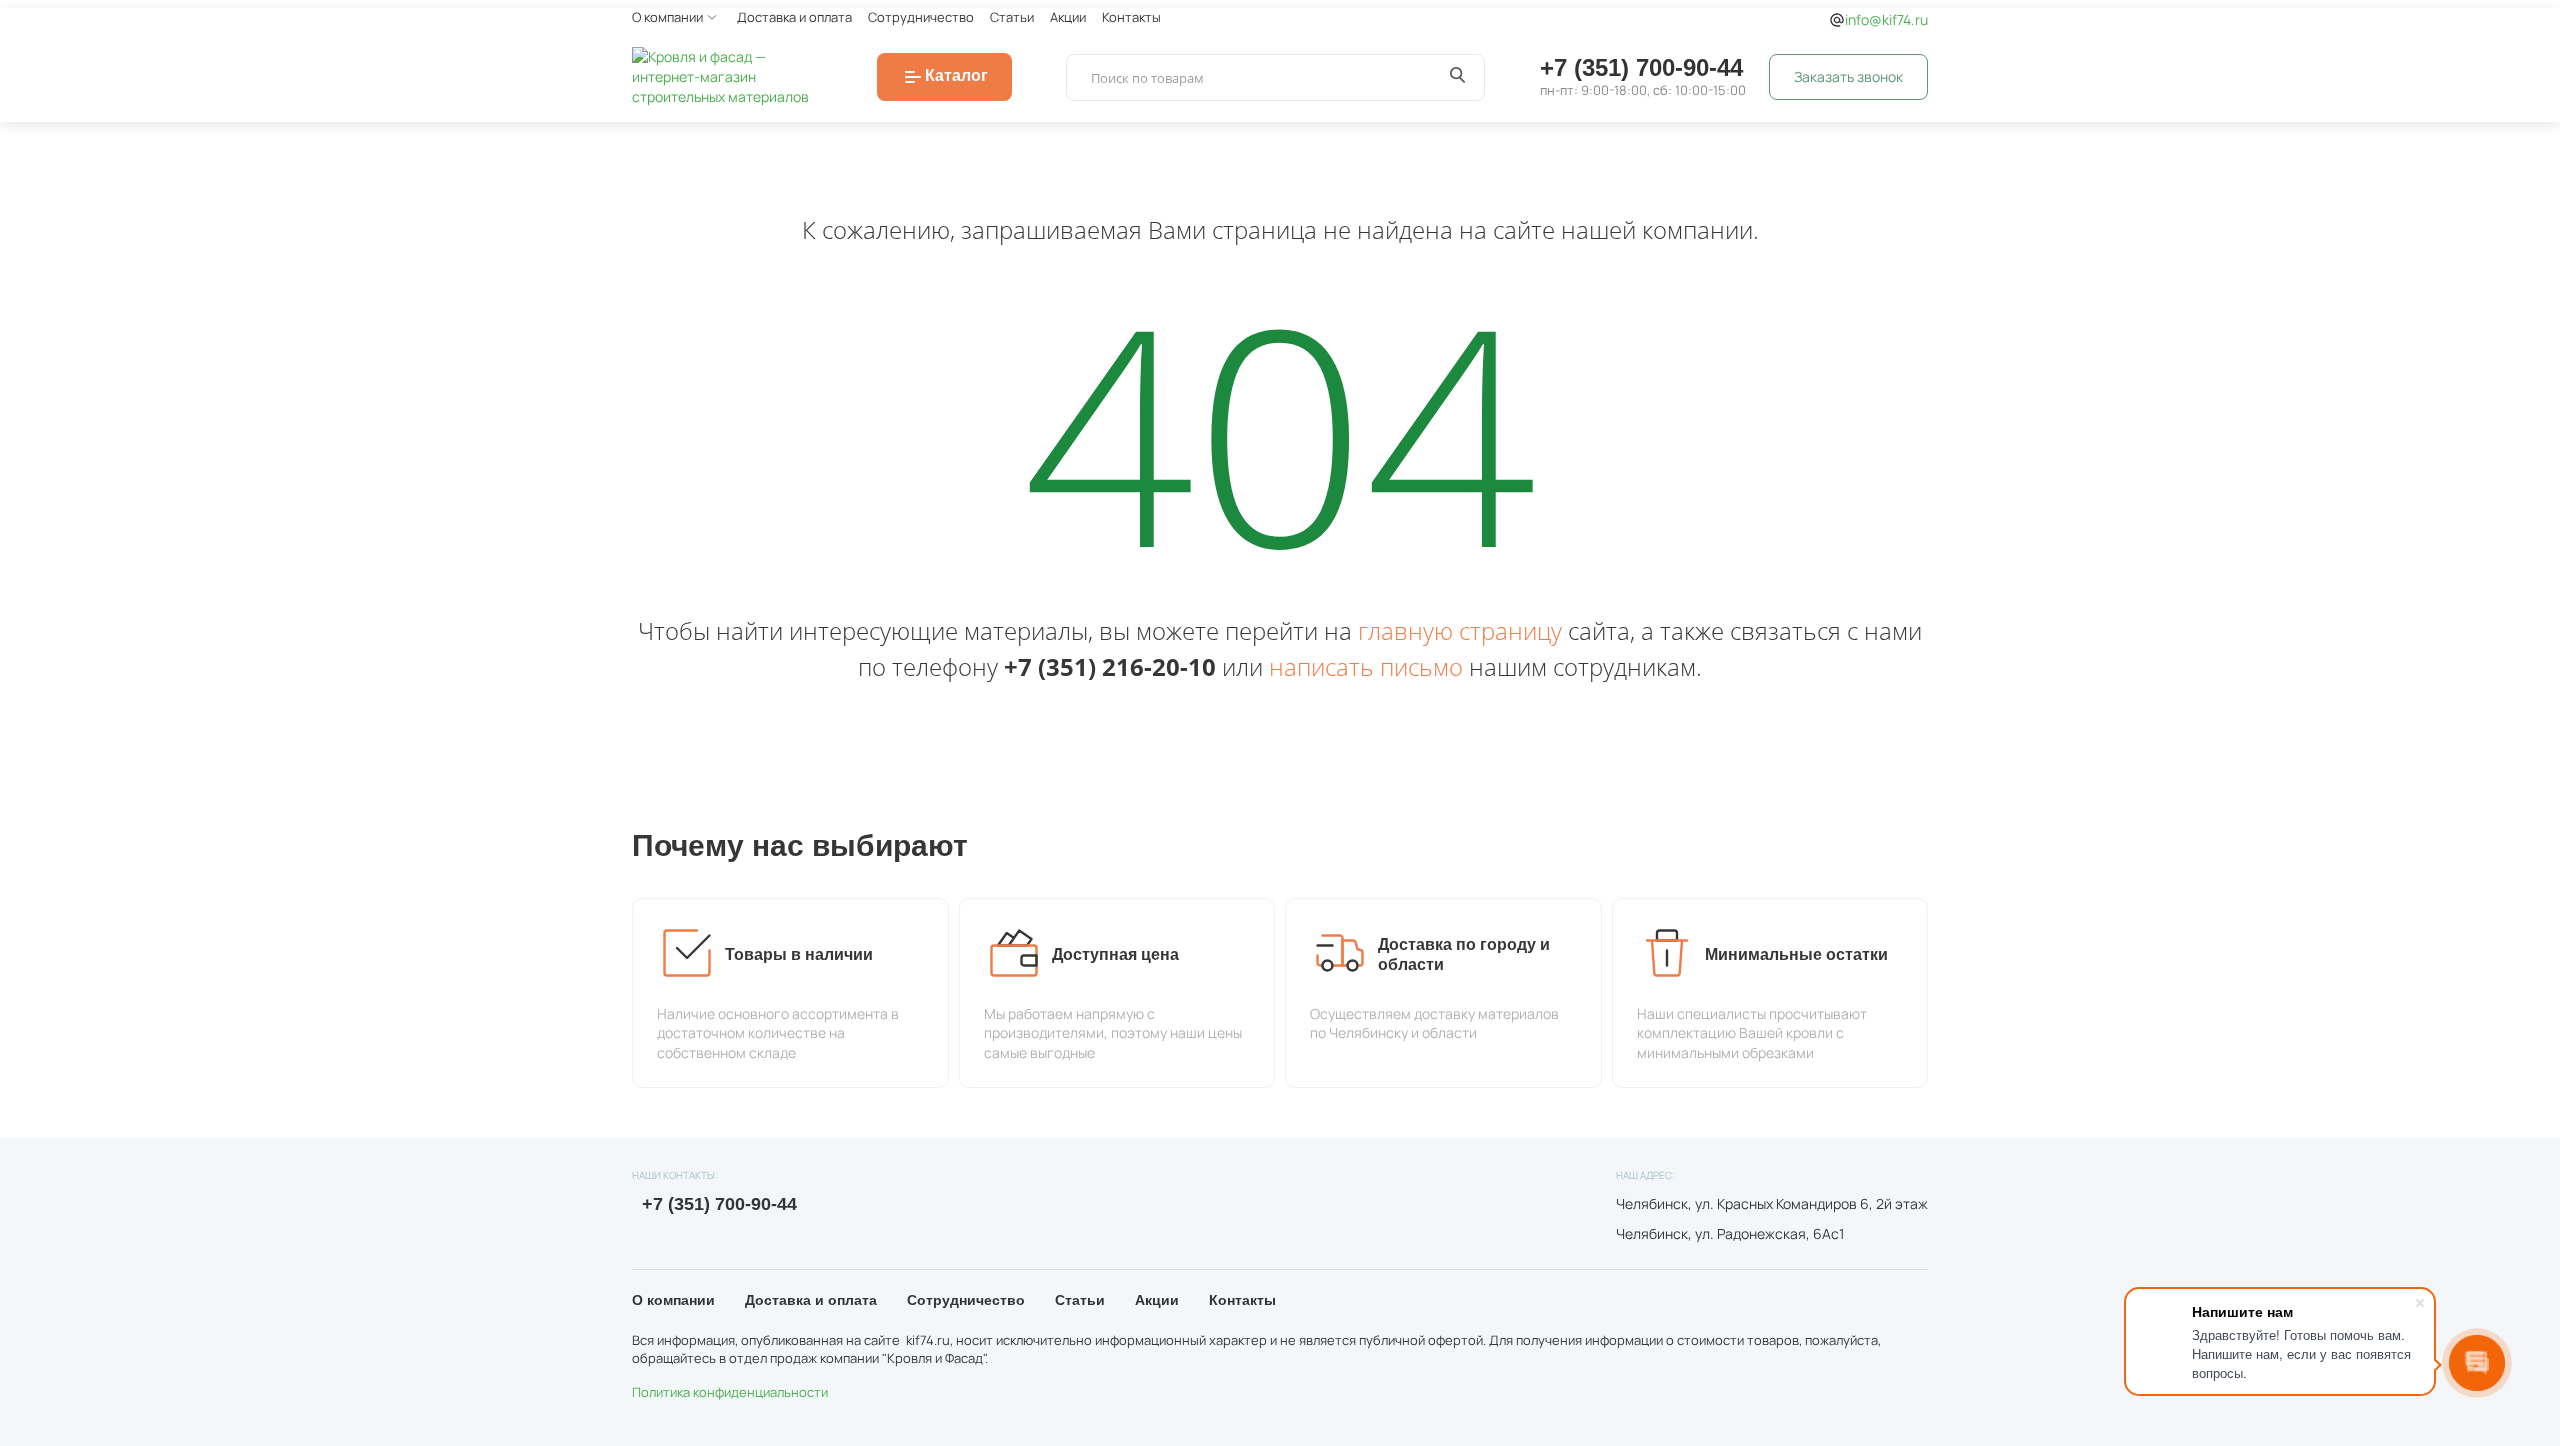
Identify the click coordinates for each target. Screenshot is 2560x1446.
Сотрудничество (921, 17)
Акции (1068, 17)
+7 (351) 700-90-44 (1641, 67)
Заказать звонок (1848, 76)
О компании (667, 17)
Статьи (1012, 17)
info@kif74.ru (1886, 19)
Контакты (1131, 17)
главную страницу (1460, 630)
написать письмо (1366, 666)
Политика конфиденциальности (730, 1392)
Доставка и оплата (794, 17)
